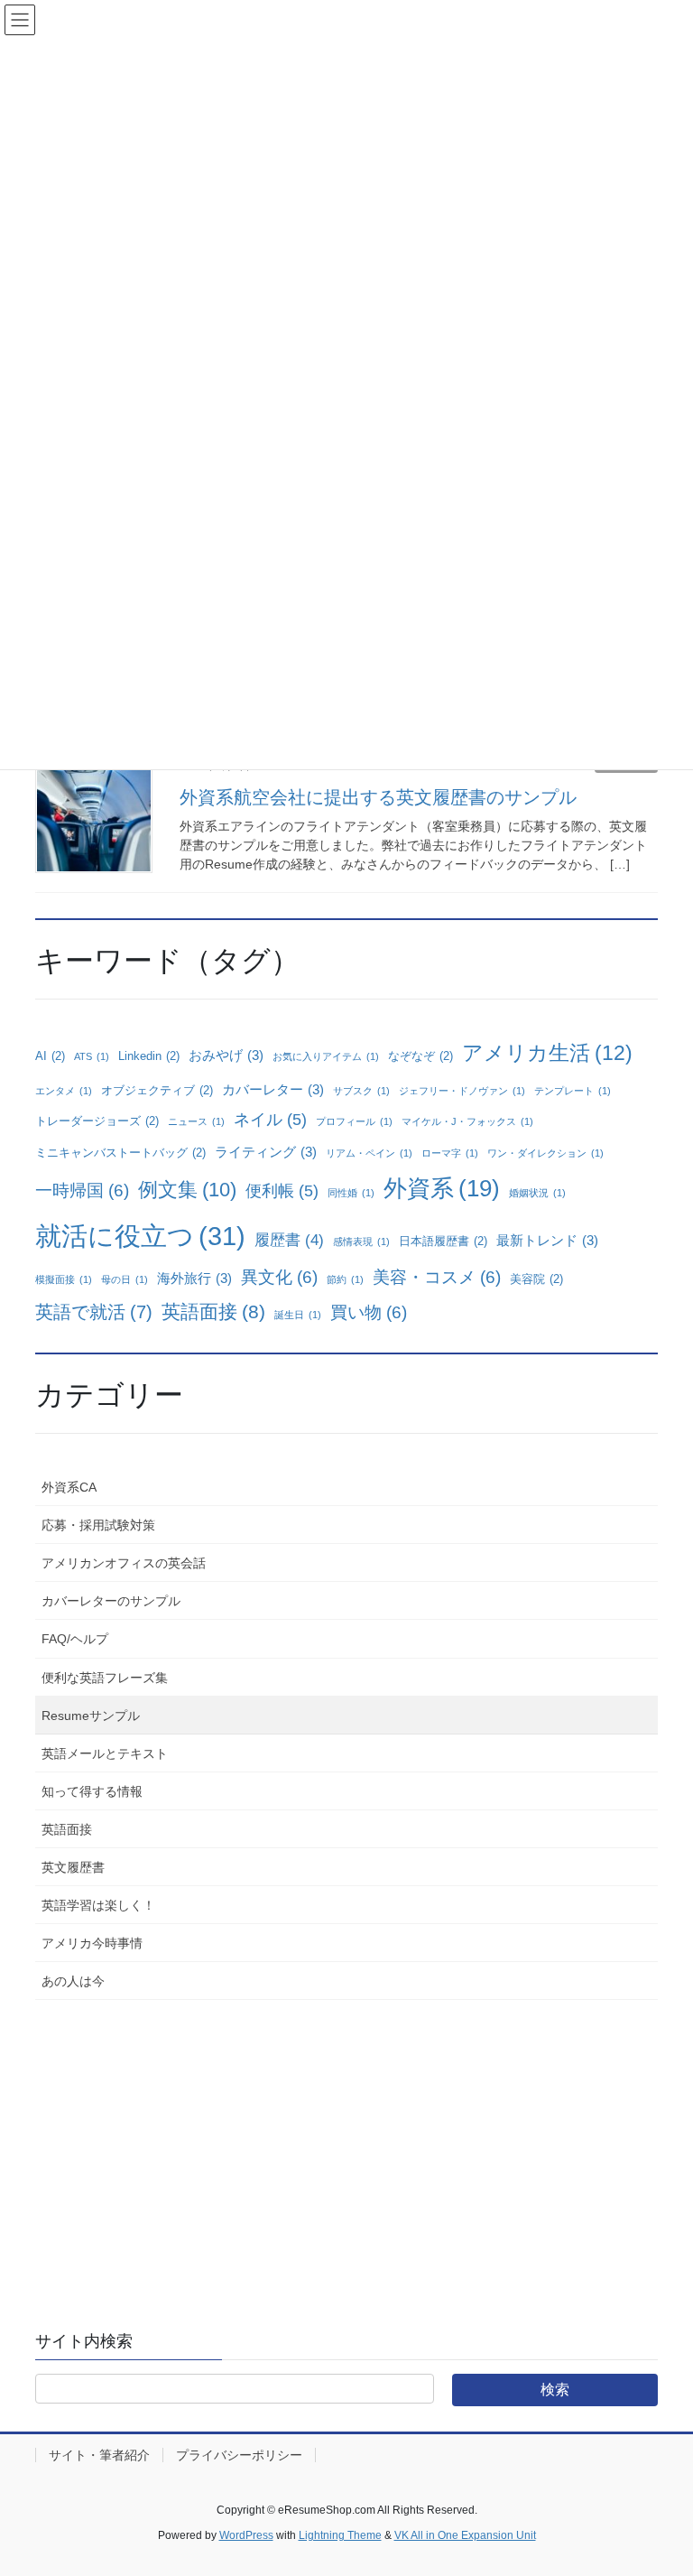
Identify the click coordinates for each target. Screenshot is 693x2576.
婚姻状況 (537, 1193)
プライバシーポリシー (239, 2455)
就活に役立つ (140, 1236)
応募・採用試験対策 (98, 1525)
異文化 (279, 1277)
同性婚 (351, 1193)
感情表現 (361, 1242)
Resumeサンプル (91, 1716)
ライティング (266, 1152)
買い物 (369, 1312)
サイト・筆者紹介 (99, 2455)
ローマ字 (450, 1153)
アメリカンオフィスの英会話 (124, 1563)
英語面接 (213, 1311)
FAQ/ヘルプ (75, 1639)
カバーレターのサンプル (111, 1601)
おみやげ (226, 1055)
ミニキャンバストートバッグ (120, 1153)
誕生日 (298, 1315)
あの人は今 (73, 1981)
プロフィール (354, 1121)
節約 (345, 1279)
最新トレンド (547, 1240)
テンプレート (573, 1091)
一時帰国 (82, 1190)
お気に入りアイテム (326, 1056)
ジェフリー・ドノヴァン (462, 1091)
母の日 (125, 1279)
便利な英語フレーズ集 (105, 1678)
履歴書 (289, 1240)
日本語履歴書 (443, 1241)
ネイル (270, 1120)
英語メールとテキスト (105, 1753)
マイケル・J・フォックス (467, 1121)
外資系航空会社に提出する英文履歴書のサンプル (378, 797)
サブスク (361, 1091)
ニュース (196, 1121)
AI (50, 1056)
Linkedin (149, 1056)
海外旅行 (194, 1278)
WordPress (246, 2535)
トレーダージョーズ (97, 1121)
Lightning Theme (340, 2535)
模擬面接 (64, 1279)
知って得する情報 (92, 1791)
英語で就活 (94, 1312)
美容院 (536, 1279)
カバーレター (273, 1089)
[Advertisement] (346, 2149)
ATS (92, 1056)
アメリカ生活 (547, 1053)
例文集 (187, 1190)
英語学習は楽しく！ (98, 1905)
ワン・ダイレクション (545, 1153)
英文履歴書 (73, 1867)
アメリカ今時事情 (92, 1943)
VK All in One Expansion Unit (465, 2535)
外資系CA (69, 1487)
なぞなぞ (420, 1056)
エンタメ (64, 1091)
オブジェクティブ (157, 1090)
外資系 (442, 1188)
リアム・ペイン (369, 1153)
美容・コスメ (437, 1277)
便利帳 (282, 1191)
